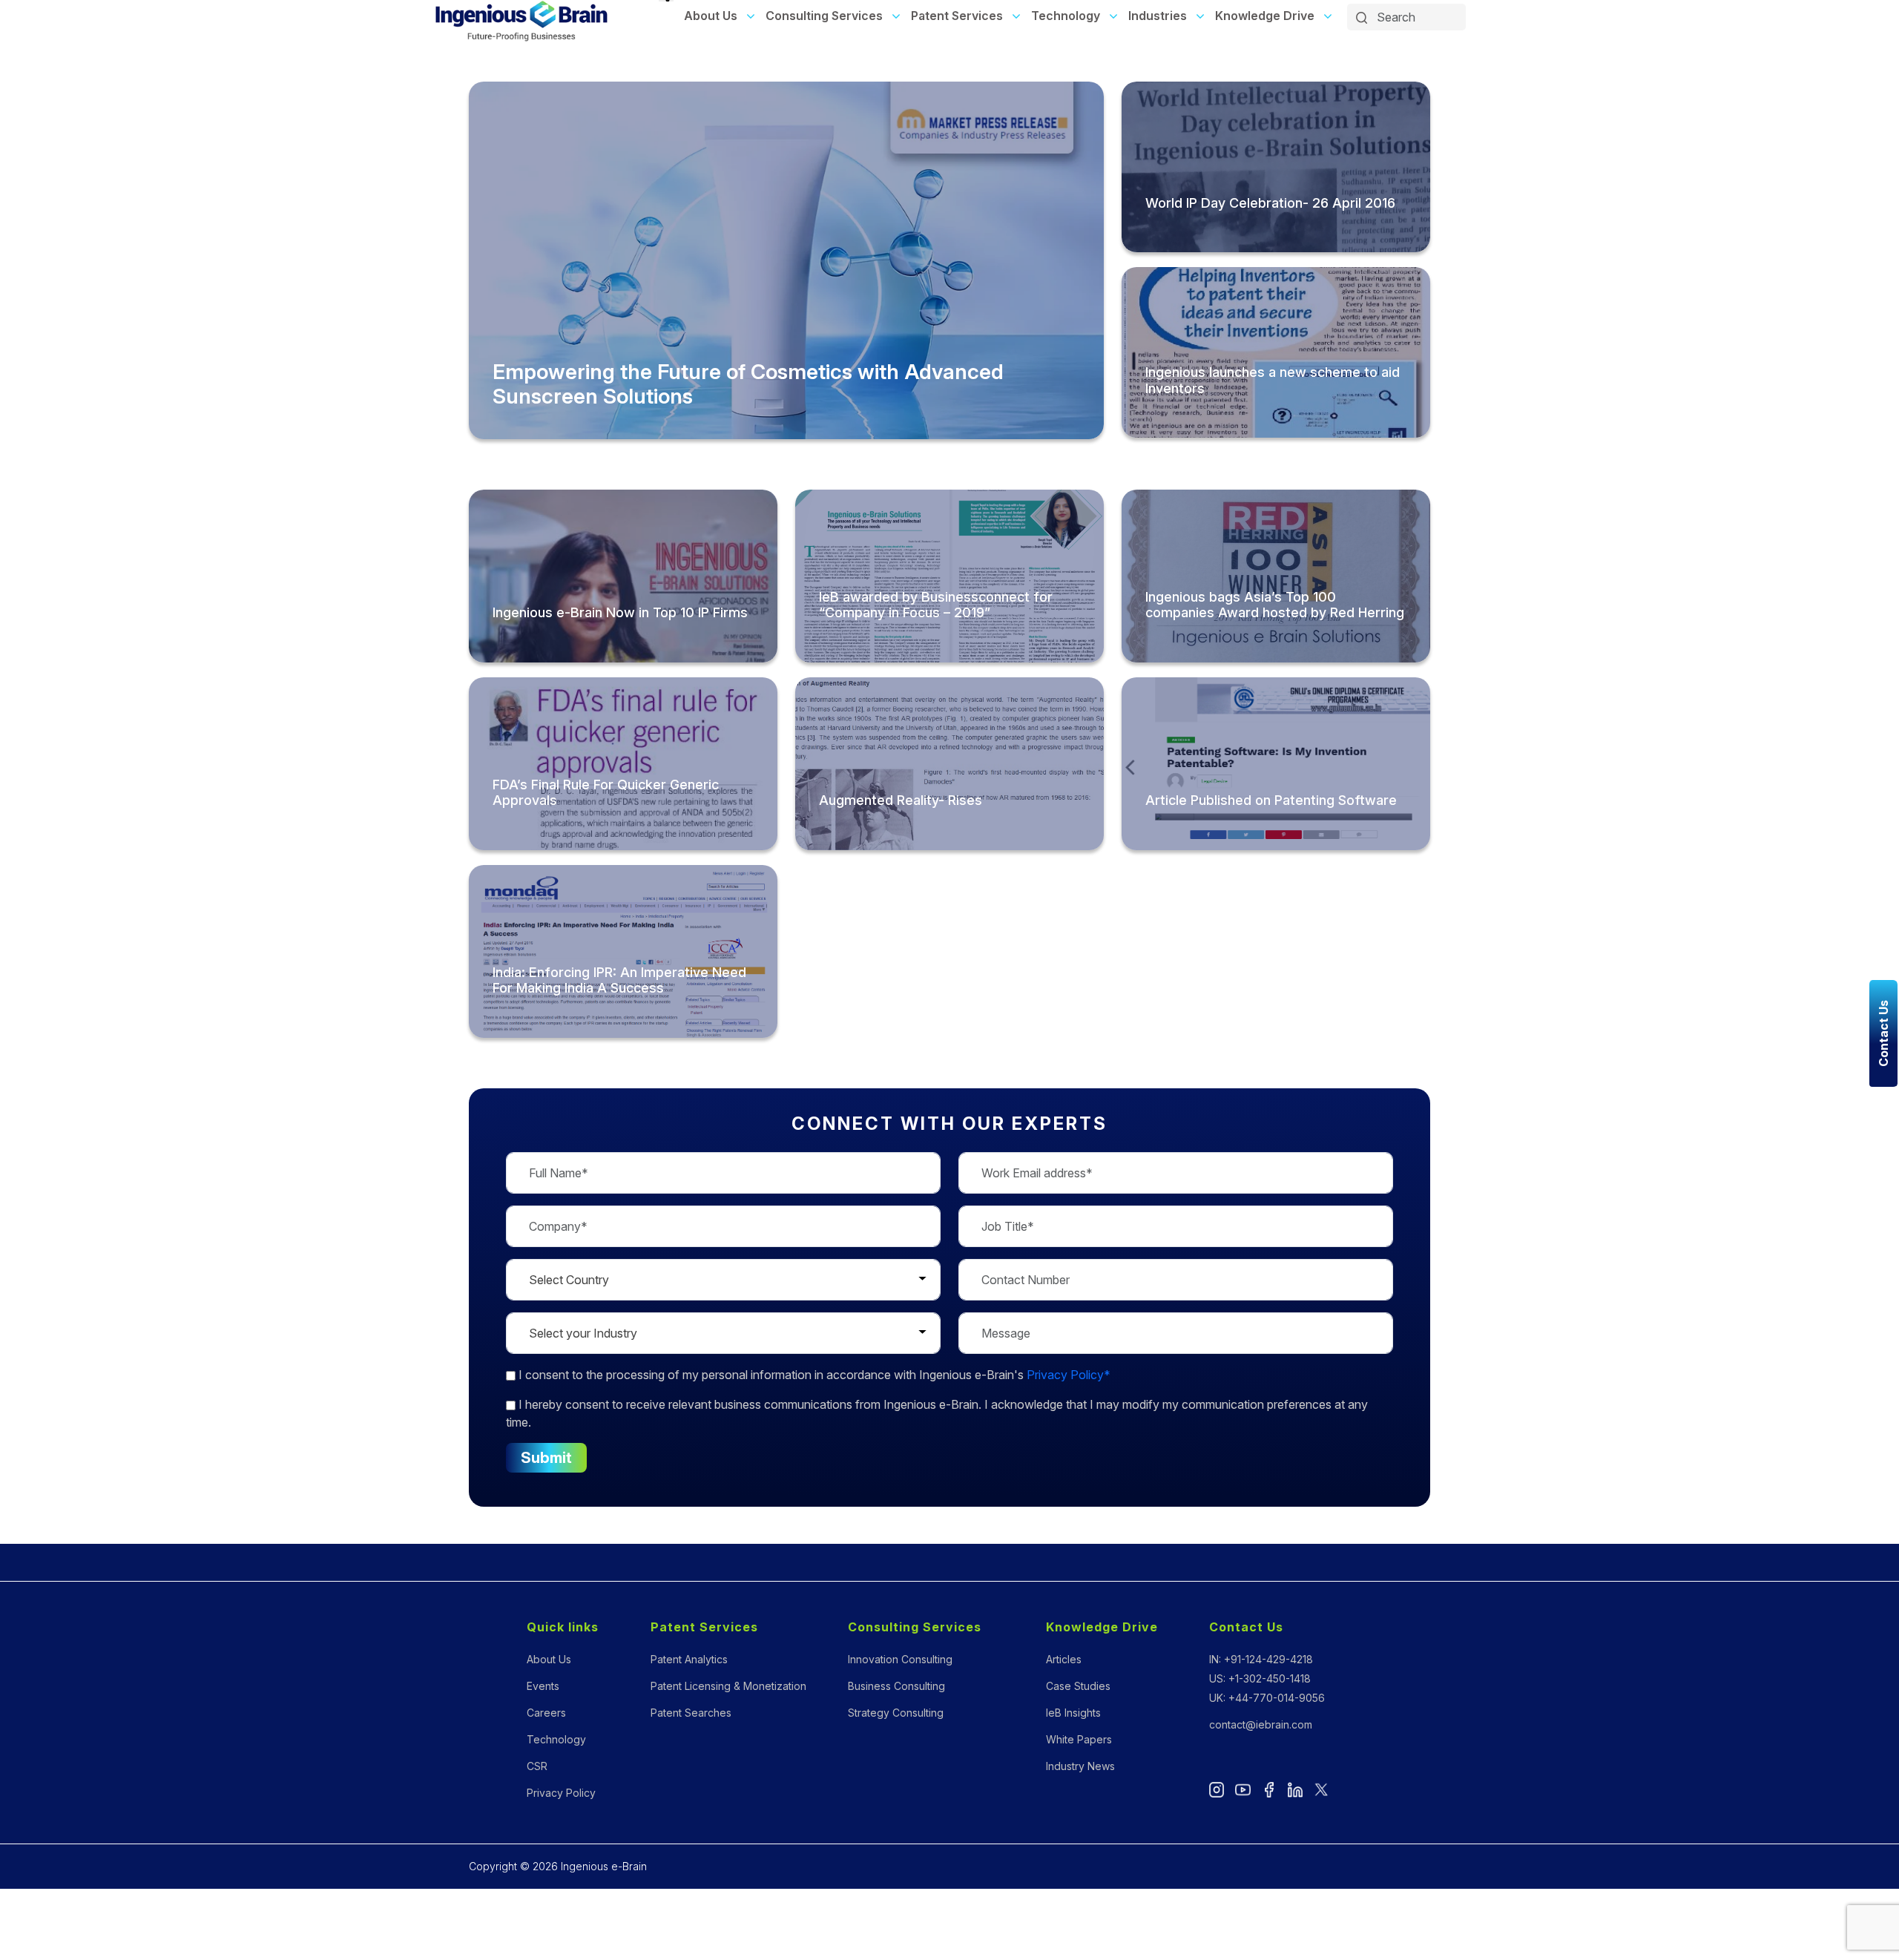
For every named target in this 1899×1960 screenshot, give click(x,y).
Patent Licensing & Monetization (728, 1686)
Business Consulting (896, 1686)
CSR (537, 1766)
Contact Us (1246, 1627)
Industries (1158, 16)
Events (543, 1686)
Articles (1064, 1659)
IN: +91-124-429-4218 (1261, 1659)
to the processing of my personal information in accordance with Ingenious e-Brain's (814, 1375)
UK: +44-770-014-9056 (1267, 1698)
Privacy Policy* (1069, 1375)
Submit (546, 1458)
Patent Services (957, 16)
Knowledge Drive (1265, 16)
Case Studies (1078, 1686)
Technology (1066, 16)
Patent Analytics (689, 1659)
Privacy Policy (561, 1793)
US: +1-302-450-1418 (1260, 1678)
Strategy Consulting (896, 1713)
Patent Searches (691, 1713)
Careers (546, 1713)
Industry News (1080, 1766)
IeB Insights (1073, 1713)
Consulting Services (824, 16)
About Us (711, 16)
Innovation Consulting (900, 1659)
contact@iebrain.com (1261, 1724)
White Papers (1079, 1739)
